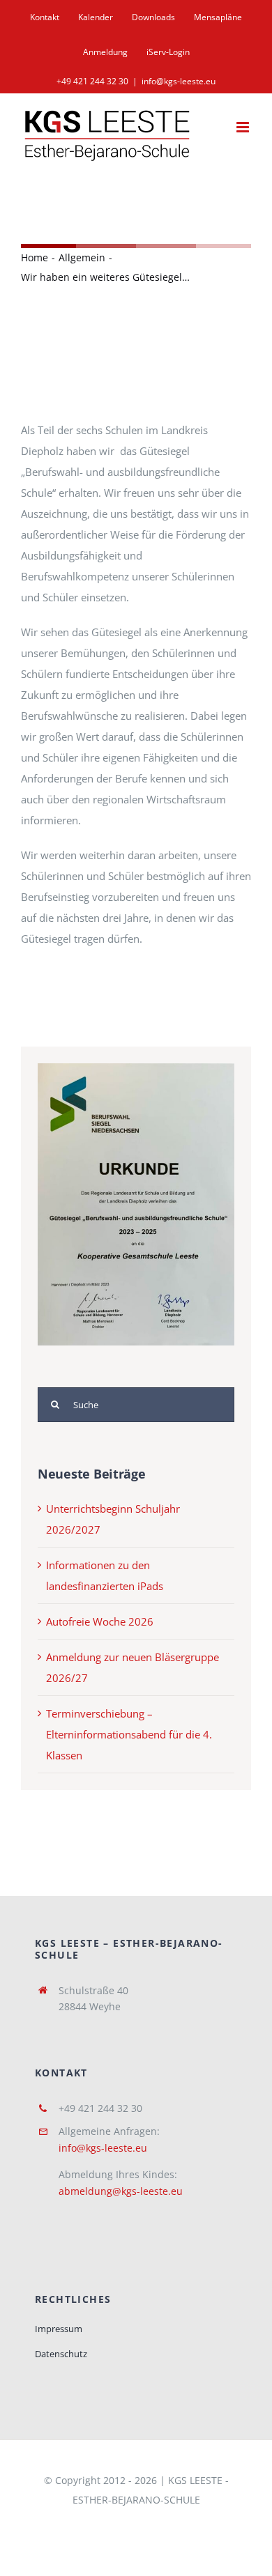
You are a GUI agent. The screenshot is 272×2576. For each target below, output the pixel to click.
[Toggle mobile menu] (244, 127)
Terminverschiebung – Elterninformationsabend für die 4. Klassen (129, 1734)
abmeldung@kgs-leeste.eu (121, 2191)
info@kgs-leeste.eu (179, 81)
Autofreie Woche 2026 (100, 1621)
